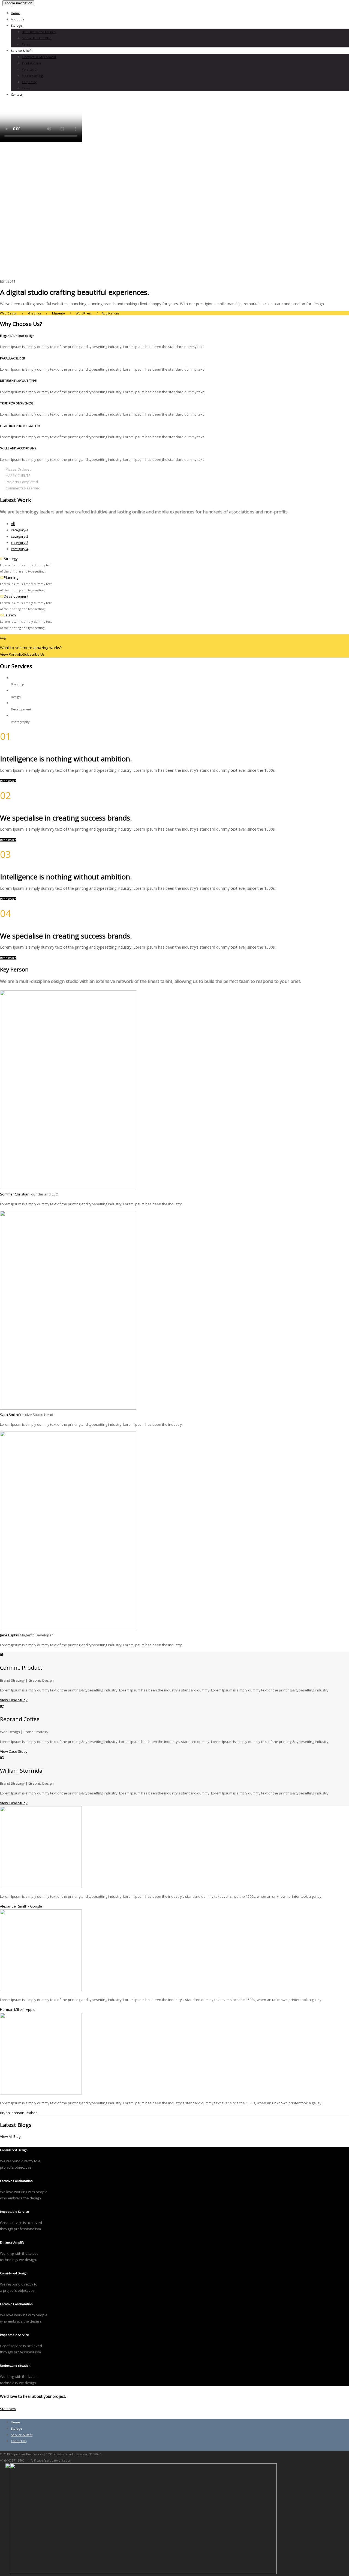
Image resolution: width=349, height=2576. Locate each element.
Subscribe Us (34, 654)
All (13, 524)
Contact (16, 94)
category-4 (20, 549)
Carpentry (29, 82)
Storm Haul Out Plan (37, 38)
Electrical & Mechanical (39, 57)
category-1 (20, 530)
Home (15, 13)
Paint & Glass (31, 63)
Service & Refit (22, 51)
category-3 (20, 543)
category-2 (20, 536)
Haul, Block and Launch (39, 32)
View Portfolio (11, 654)
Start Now (8, 2409)
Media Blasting (32, 76)
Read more (8, 781)
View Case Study (14, 1700)
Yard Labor (30, 69)
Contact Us (19, 2441)
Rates (26, 44)
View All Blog (10, 2136)
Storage (16, 25)
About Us (17, 19)
